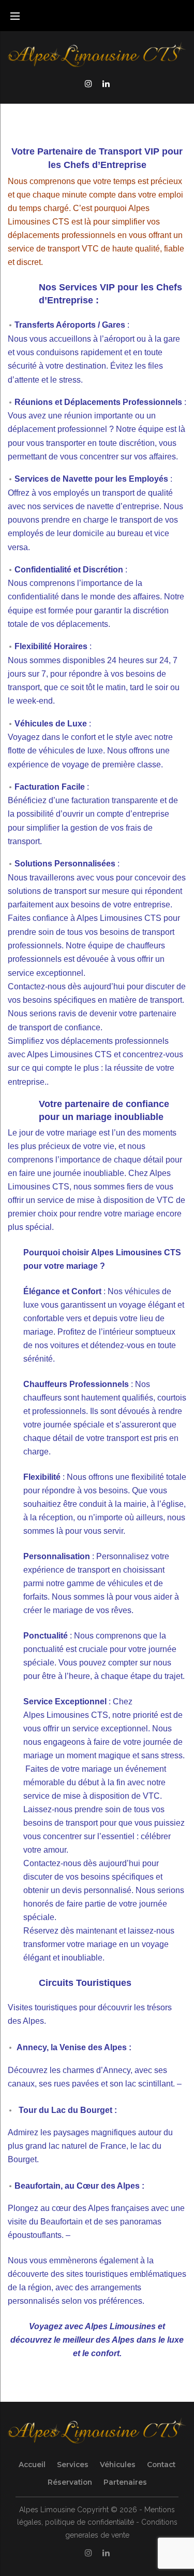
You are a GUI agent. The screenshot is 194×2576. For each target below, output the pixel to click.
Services (73, 2465)
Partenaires (125, 2482)
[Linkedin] (106, 83)
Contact (161, 2465)
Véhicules (118, 2465)
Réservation (70, 2482)
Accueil (32, 2465)
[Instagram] (88, 83)
